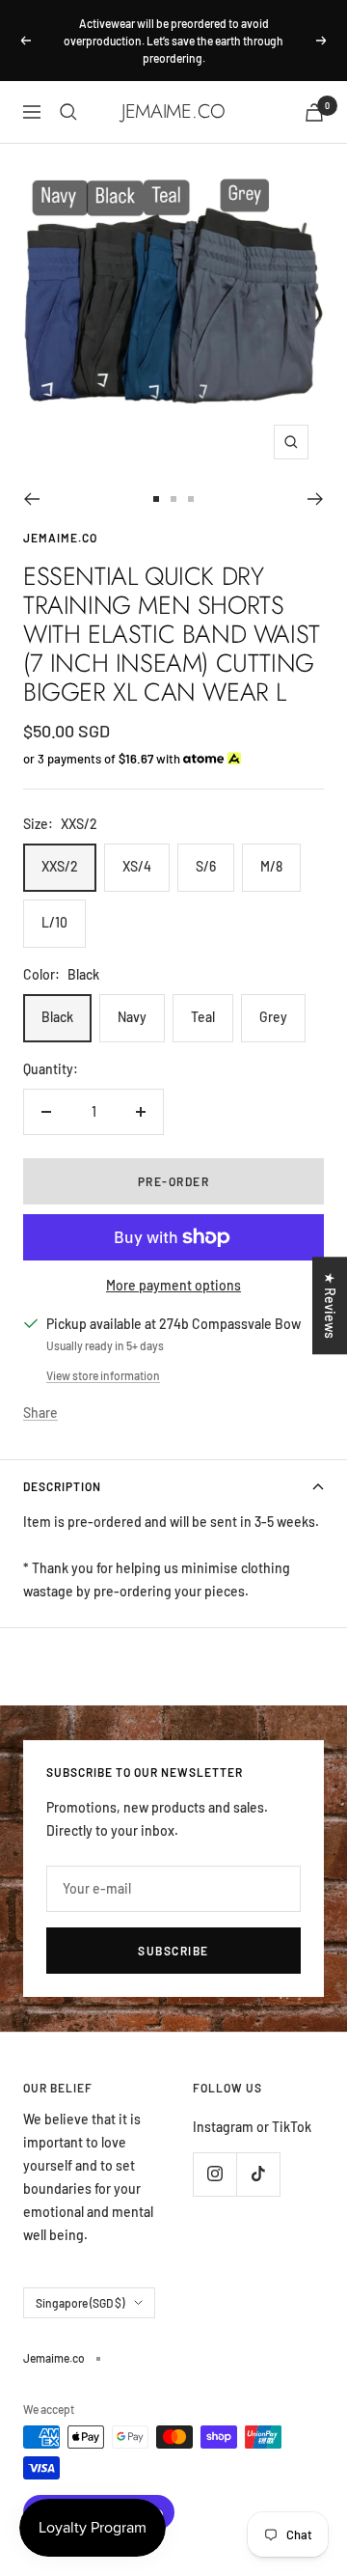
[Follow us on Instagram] (214, 2174)
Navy (132, 1017)
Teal (203, 1017)
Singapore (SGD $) (80, 2303)
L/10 (54, 922)
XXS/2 (60, 866)
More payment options (173, 1285)
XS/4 (137, 866)
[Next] (316, 499)
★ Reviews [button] (330, 1305)
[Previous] (31, 499)
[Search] (68, 112)
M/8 (271, 866)
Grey (273, 1017)
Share (40, 1413)
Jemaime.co (60, 538)
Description (62, 1486)
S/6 (206, 866)
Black (57, 1017)
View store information (103, 1375)
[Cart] (314, 112)
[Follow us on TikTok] (258, 2174)
